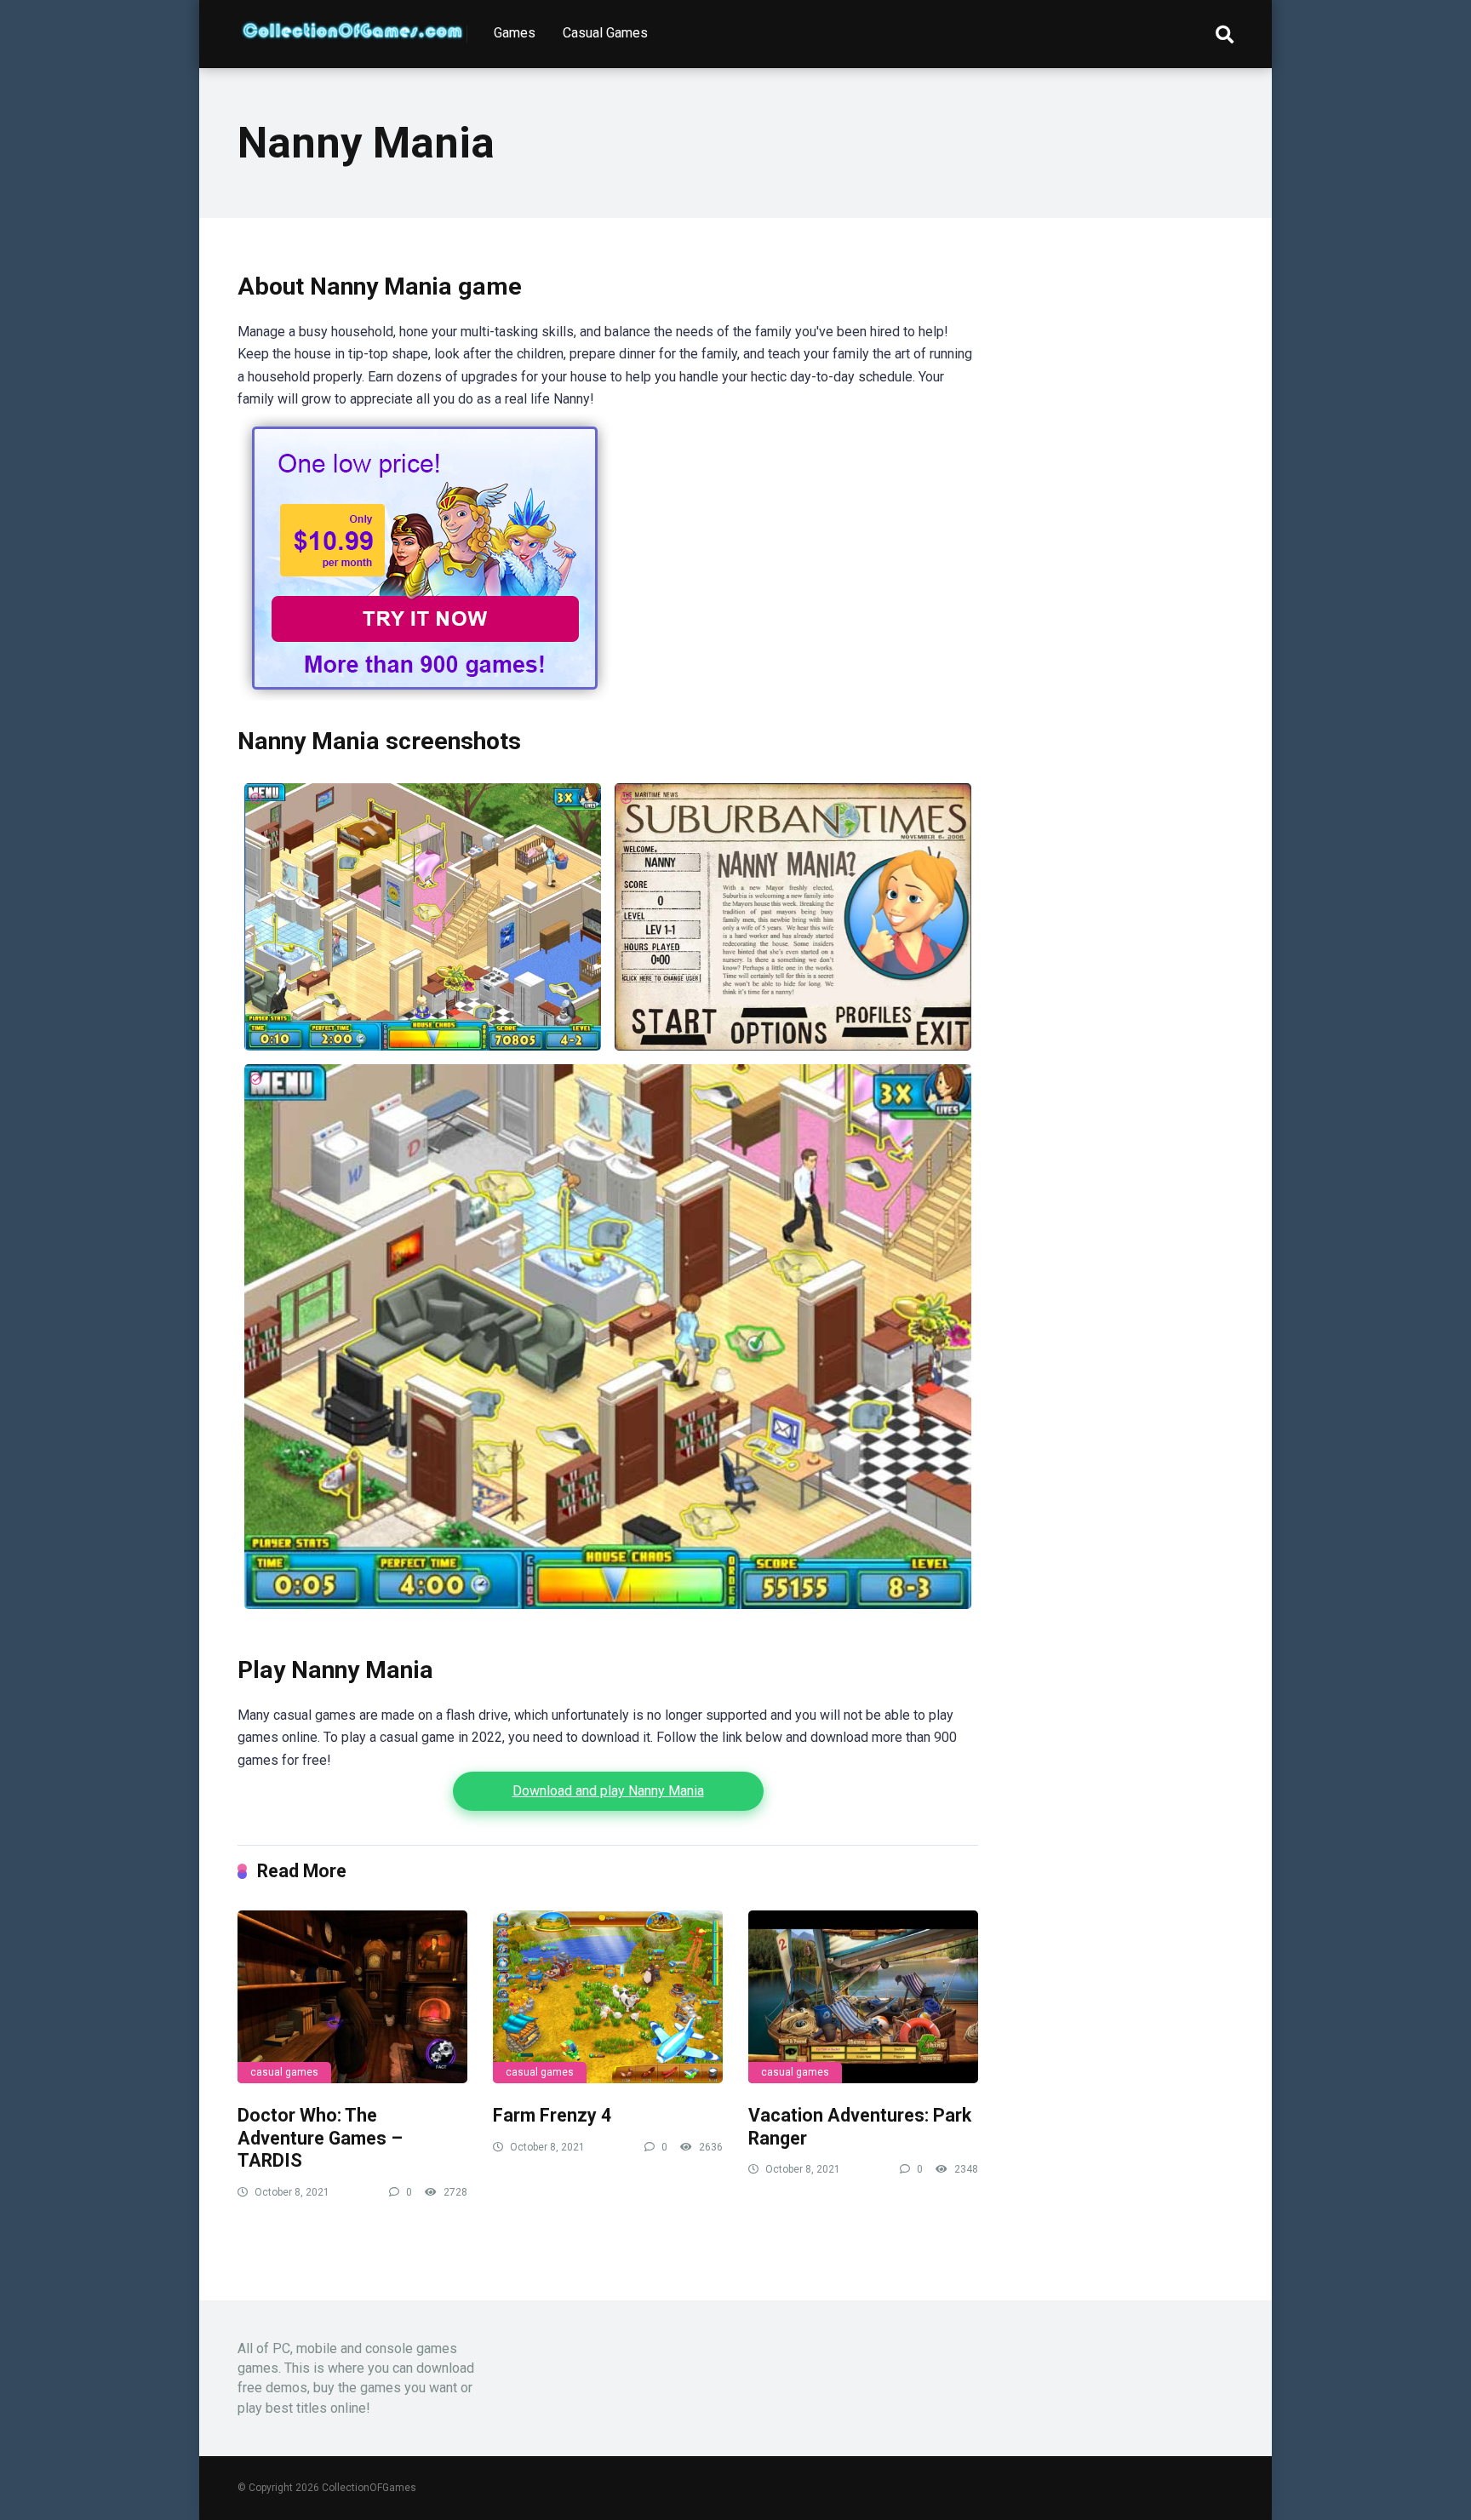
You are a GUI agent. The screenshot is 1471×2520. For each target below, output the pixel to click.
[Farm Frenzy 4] (608, 1997)
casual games (284, 2072)
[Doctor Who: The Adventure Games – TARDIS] (352, 1997)
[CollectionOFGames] (352, 24)
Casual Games (605, 33)
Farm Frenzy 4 (552, 2115)
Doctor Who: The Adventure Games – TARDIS (320, 2138)
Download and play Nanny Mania (608, 1791)
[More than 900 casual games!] (425, 696)
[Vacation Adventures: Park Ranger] (863, 1997)
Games (515, 33)
